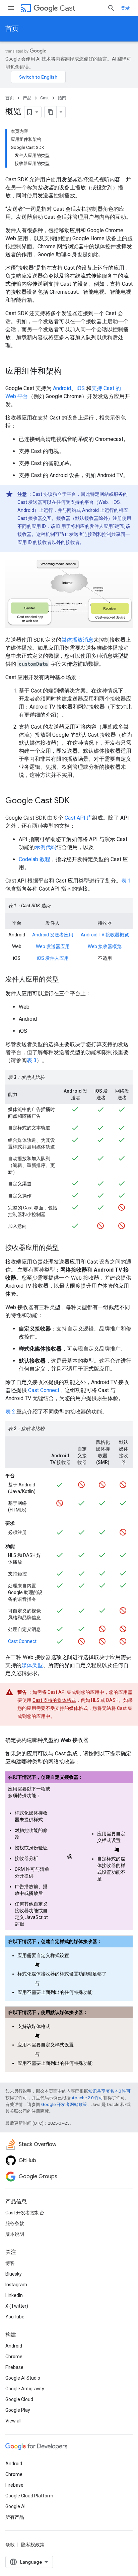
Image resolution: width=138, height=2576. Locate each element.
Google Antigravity (25, 2389)
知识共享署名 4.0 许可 (109, 2091)
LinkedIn (14, 2295)
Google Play (18, 2410)
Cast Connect (44, 1390)
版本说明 (15, 2234)
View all (13, 2421)
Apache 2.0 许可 (87, 2098)
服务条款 (15, 2223)
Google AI (15, 2506)
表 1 (126, 881)
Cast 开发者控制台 (25, 2213)
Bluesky (14, 2274)
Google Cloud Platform (29, 2496)
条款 (10, 2545)
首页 (12, 29)
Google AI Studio (23, 2378)
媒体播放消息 (77, 640)
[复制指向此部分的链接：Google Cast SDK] (76, 801)
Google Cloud (19, 2399)
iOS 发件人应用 (53, 958)
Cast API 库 (78, 818)
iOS (81, 388)
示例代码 (46, 847)
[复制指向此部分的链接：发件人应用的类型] (66, 980)
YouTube (15, 2317)
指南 (62, 98)
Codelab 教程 (34, 859)
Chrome (14, 2357)
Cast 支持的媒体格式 (54, 1700)
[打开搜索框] (111, 8)
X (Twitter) (17, 2306)
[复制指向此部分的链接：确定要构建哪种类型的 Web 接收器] (95, 1740)
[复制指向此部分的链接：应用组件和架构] (68, 372)
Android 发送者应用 (53, 935)
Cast (67, 8)
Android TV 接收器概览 (105, 935)
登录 (125, 8)
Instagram (16, 2285)
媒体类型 (32, 1665)
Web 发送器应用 (53, 946)
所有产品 (15, 2517)
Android (62, 388)
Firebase (14, 2367)
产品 (27, 98)
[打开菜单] (11, 8)
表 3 (32, 1060)
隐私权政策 (33, 2545)
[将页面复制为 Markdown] (51, 112)
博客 (10, 2263)
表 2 (10, 1412)
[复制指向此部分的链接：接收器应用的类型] (66, 1248)
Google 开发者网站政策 (64, 2104)
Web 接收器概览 (105, 946)
